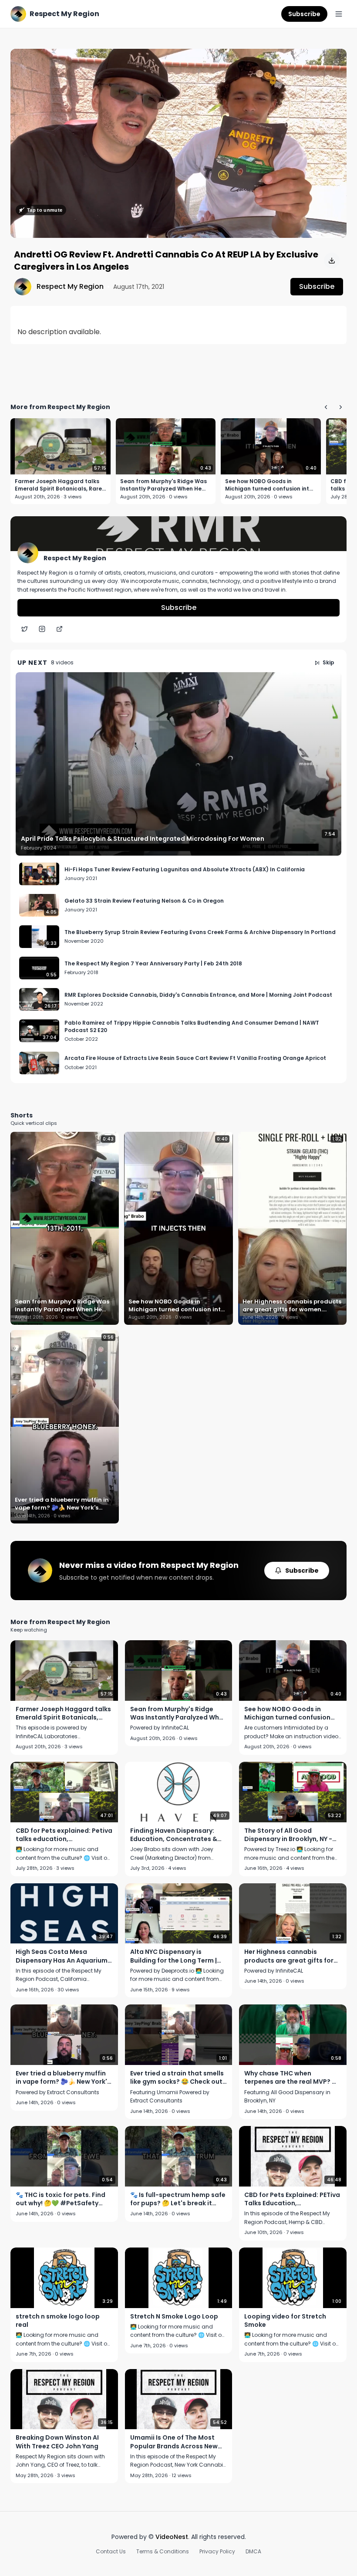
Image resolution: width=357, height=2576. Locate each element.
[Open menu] (339, 14)
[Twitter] (24, 629)
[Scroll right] (340, 407)
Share (328, 60)
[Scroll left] (326, 407)
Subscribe (304, 14)
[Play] (178, 143)
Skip (328, 662)
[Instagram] (42, 629)
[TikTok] (59, 629)
